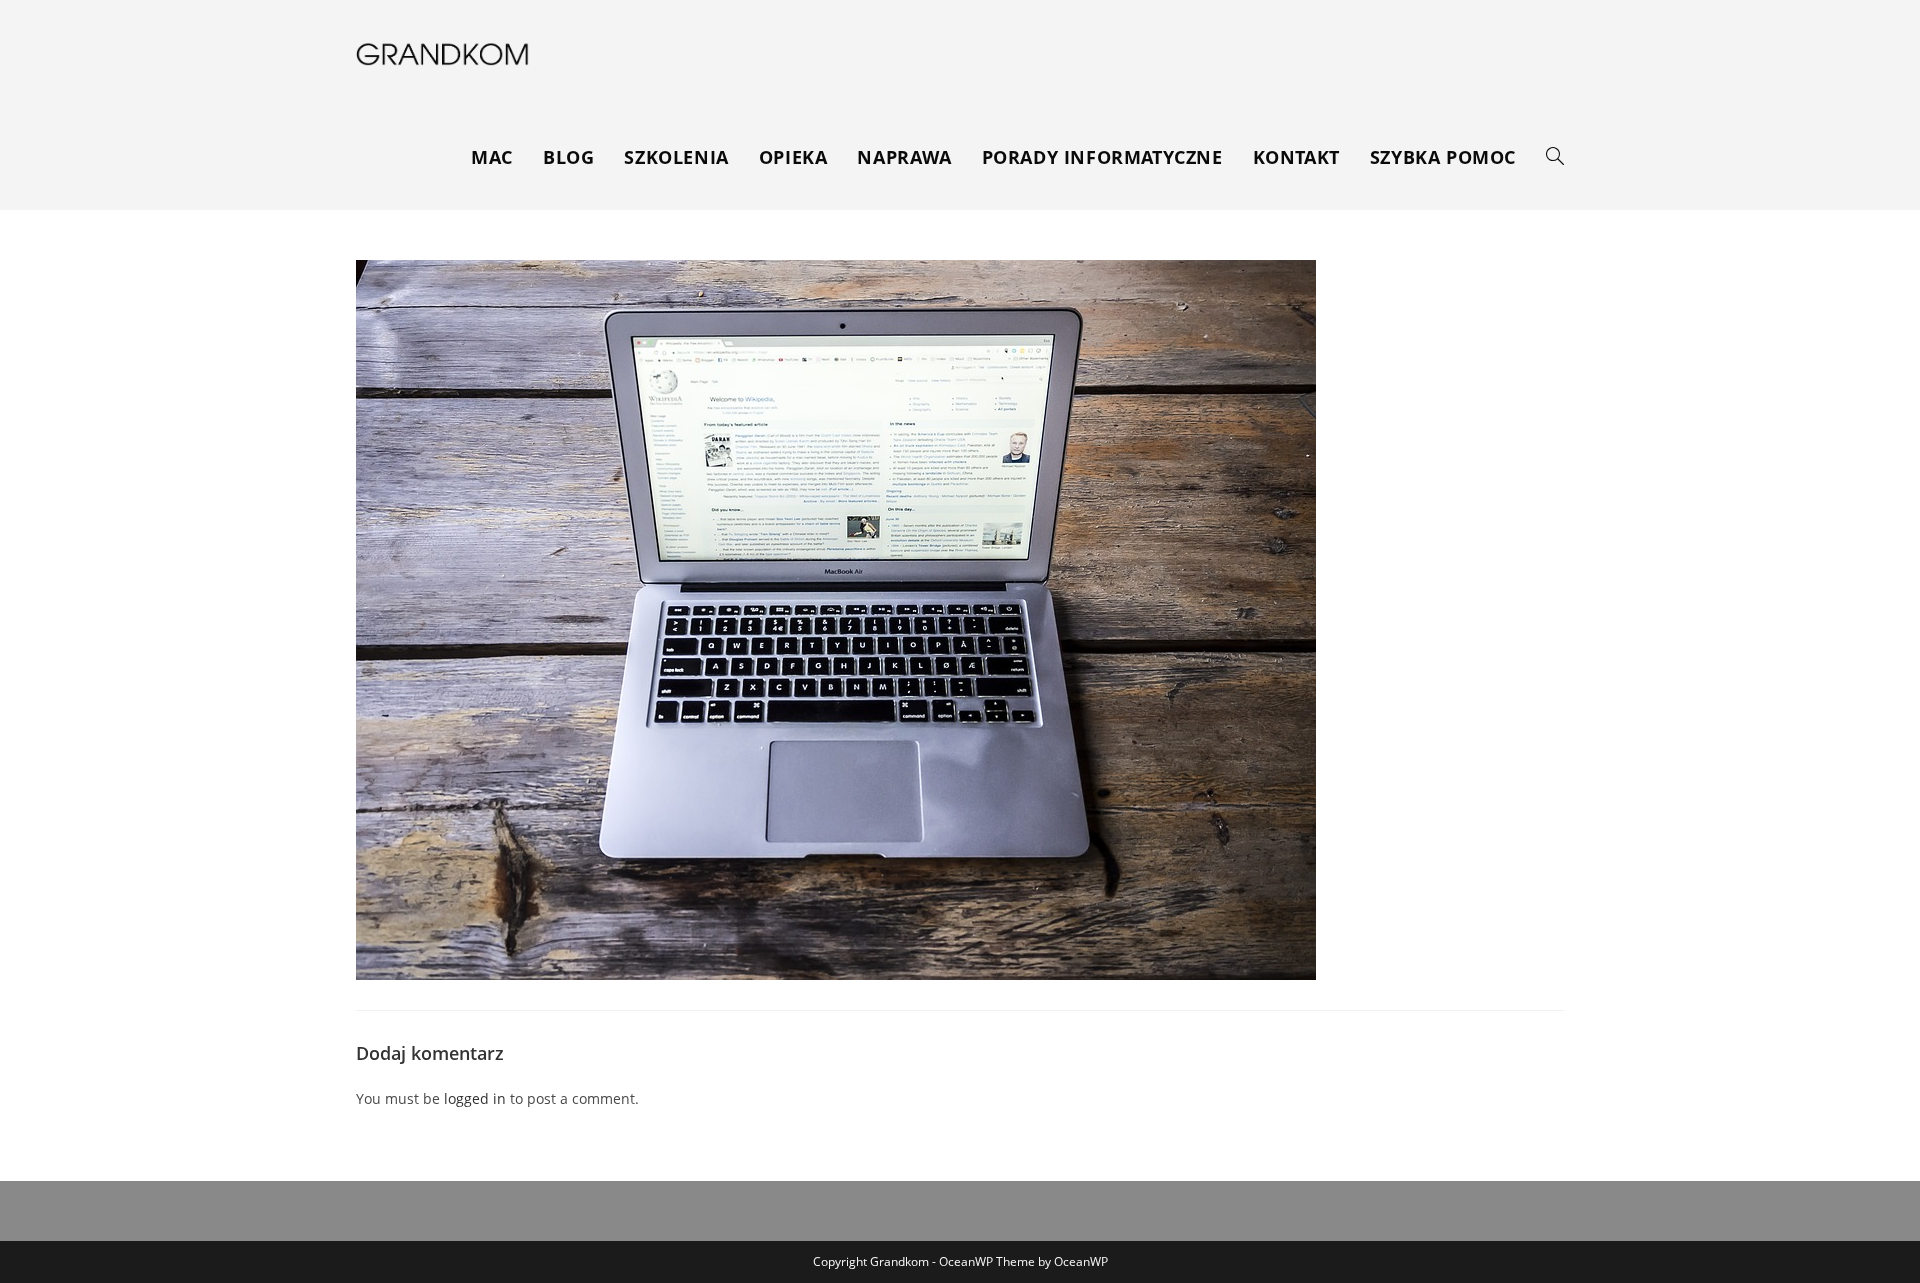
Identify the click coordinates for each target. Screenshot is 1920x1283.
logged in (475, 1098)
